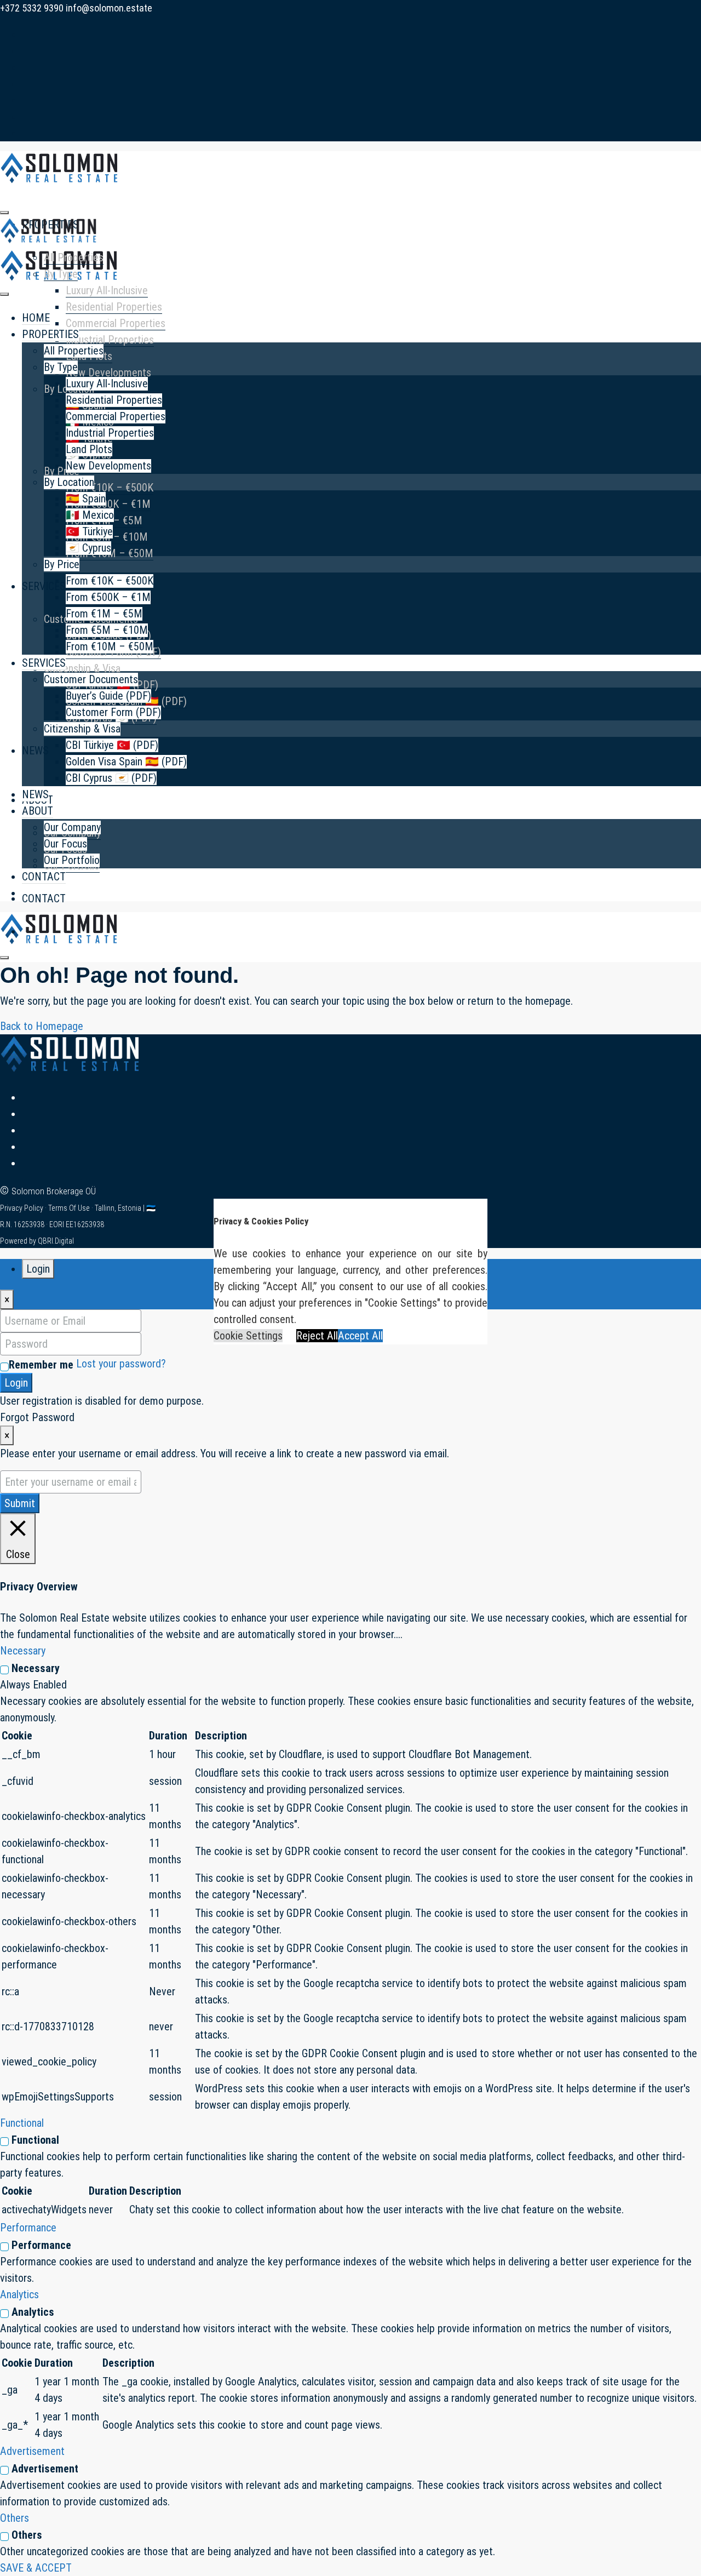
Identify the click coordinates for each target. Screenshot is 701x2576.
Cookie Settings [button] (248, 1336)
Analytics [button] (19, 2294)
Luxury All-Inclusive (107, 290)
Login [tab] (38, 1269)
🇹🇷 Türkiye (89, 531)
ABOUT (38, 811)
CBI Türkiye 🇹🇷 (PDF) (112, 745)
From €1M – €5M (104, 614)
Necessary (36, 1668)
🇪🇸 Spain (86, 499)
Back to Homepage (42, 1026)
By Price (62, 471)
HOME (36, 318)
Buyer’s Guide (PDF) (108, 696)
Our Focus (65, 844)
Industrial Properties (110, 340)
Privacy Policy (22, 1208)
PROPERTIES (50, 334)
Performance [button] (28, 2228)
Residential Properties (114, 307)
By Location (69, 482)
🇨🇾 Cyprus (88, 548)
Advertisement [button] (32, 2451)
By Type (61, 274)
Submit (20, 1503)
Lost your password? (121, 1364)
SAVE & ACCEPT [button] (36, 2568)
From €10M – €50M (110, 646)
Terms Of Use (70, 1208)
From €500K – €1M (108, 504)
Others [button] (15, 2518)
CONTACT (44, 898)
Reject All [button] (317, 1336)
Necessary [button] (23, 1651)
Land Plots (89, 449)
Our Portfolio (72, 860)
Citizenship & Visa (82, 668)
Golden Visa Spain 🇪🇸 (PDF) (126, 762)
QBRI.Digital (56, 1241)
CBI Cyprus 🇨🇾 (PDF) (111, 778)
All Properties (74, 257)
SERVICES (44, 586)
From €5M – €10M (107, 630)
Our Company (72, 827)
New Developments (108, 373)
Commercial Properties (116, 323)
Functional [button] (22, 2123)
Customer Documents (91, 679)
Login (16, 1383)
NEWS (35, 751)
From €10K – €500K (110, 488)
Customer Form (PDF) (113, 712)
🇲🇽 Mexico (90, 515)
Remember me (41, 1365)
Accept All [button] (360, 1336)
